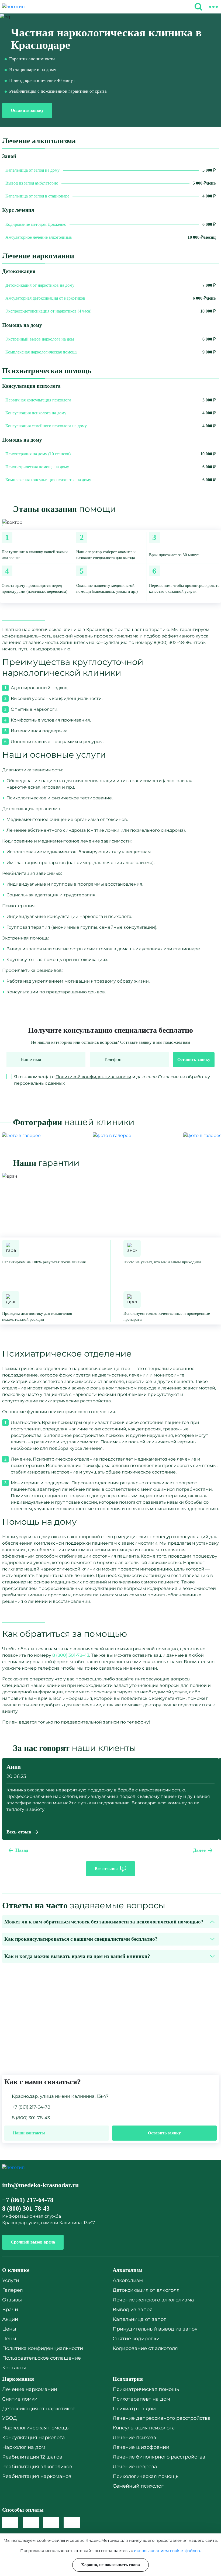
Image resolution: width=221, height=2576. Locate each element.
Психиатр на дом (134, 2409)
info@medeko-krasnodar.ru (40, 2185)
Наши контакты (29, 2133)
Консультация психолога (144, 2428)
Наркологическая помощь (35, 2428)
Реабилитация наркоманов (37, 2476)
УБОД (9, 2418)
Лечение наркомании (30, 2389)
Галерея (13, 2290)
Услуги (11, 2280)
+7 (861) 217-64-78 (31, 2107)
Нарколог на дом (24, 2447)
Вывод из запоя (133, 2310)
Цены (9, 2329)
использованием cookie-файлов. (167, 2551)
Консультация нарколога (34, 2438)
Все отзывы (106, 1869)
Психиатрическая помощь (146, 2389)
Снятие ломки (20, 2399)
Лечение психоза (134, 2438)
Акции (10, 2319)
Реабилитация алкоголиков (37, 2467)
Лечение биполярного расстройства (159, 2457)
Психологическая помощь (146, 2476)
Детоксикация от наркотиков (39, 2409)
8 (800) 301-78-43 (71, 1655)
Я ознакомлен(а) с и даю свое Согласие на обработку (112, 1080)
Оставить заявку (27, 110)
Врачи (10, 2310)
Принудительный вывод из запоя (155, 2329)
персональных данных (39, 1083)
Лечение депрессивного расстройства (162, 2418)
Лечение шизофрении (141, 2447)
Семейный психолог (138, 2486)
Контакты (14, 2368)
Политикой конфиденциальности (93, 1077)
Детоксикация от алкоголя (146, 2290)
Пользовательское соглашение (42, 2358)
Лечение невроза (135, 2467)
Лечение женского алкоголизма (153, 2300)
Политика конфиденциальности (43, 2348)
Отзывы (12, 2300)
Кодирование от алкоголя (145, 2348)
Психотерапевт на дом (141, 2399)
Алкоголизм (128, 2280)
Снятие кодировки (136, 2339)
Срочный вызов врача (33, 2242)
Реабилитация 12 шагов (32, 2457)
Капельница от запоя (140, 2319)
